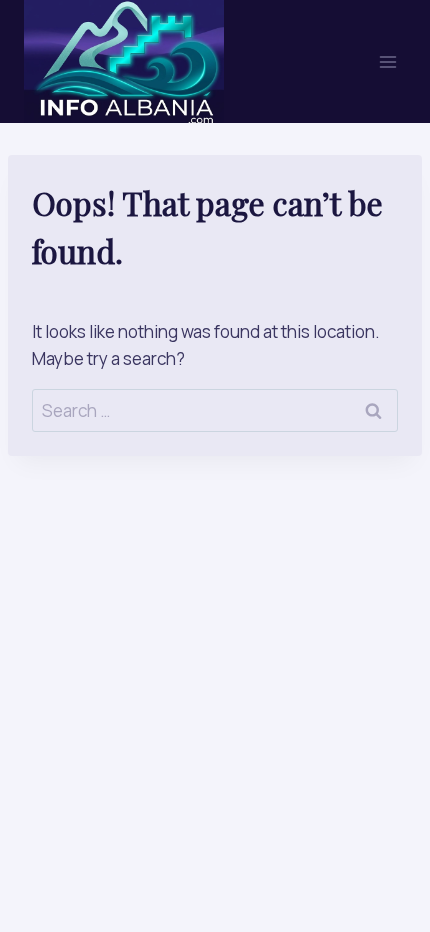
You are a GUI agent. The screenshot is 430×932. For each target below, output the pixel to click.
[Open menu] (387, 61)
